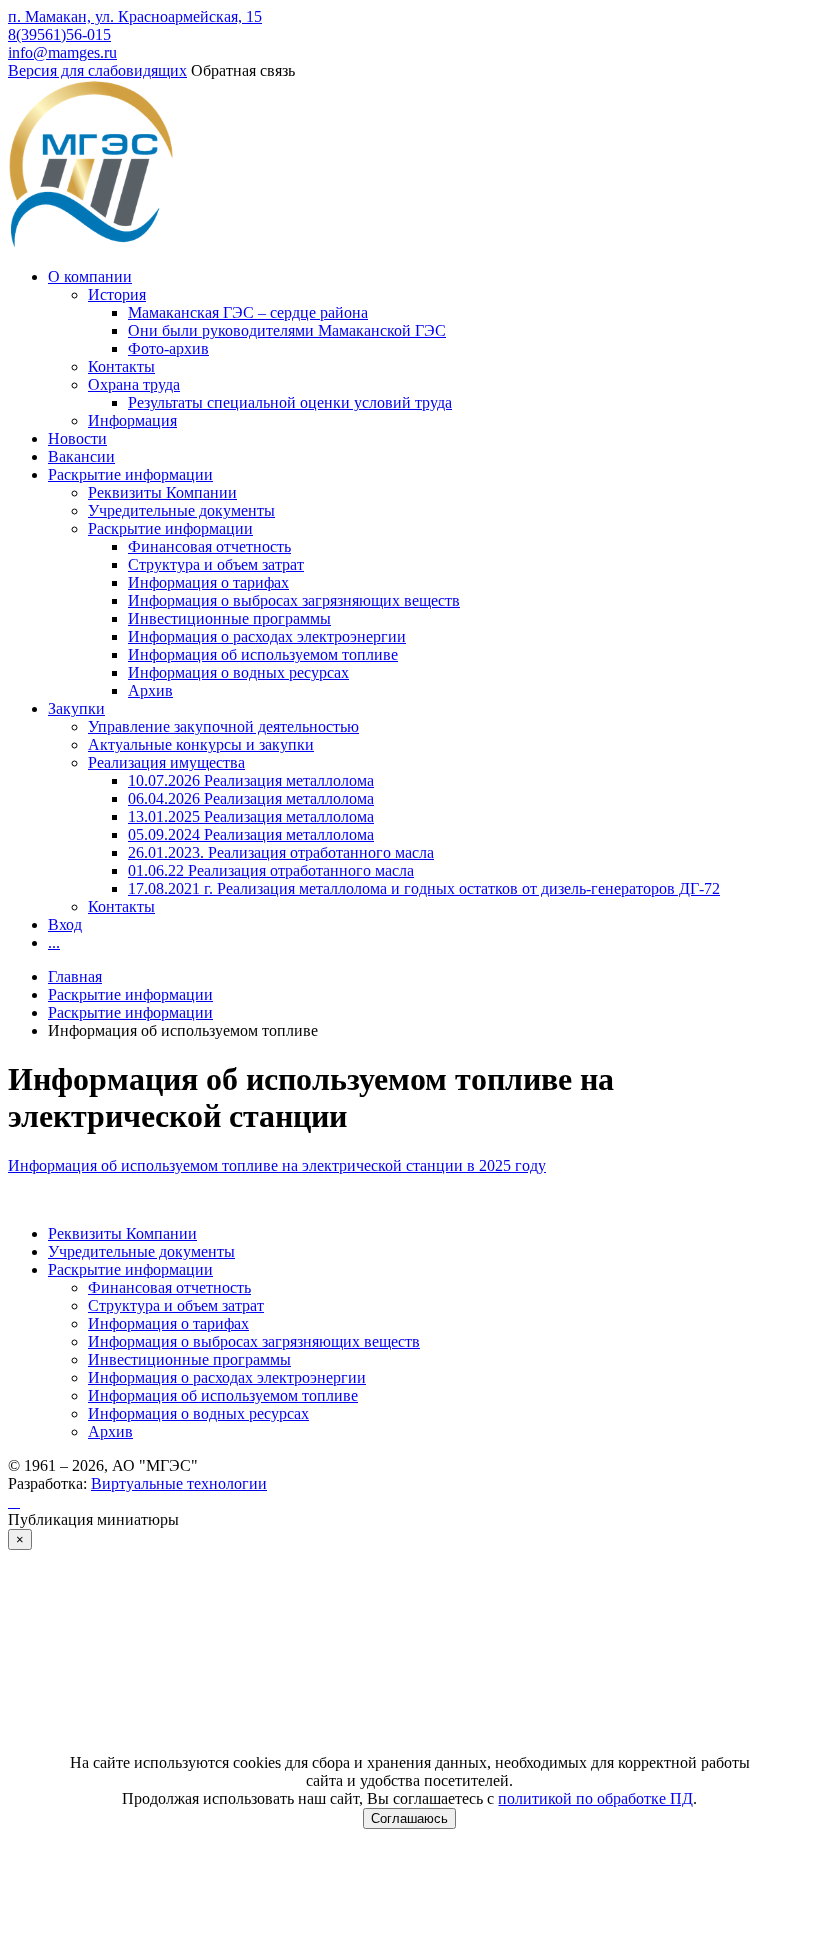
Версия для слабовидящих (97, 70)
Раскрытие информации (130, 474)
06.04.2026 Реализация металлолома (251, 798)
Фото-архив (168, 348)
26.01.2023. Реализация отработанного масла (281, 852)
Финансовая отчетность (209, 546)
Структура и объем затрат (216, 564)
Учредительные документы (181, 510)
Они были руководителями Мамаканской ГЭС (287, 330)
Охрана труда (134, 384)
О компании (90, 276)
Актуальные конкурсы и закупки (201, 744)
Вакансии (81, 456)
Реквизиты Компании (162, 492)
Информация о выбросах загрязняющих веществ (294, 600)
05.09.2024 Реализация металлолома (251, 834)
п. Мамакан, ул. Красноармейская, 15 (135, 16)
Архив (150, 690)
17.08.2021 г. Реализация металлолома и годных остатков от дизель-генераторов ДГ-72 (424, 888)
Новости (77, 438)
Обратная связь (243, 70)
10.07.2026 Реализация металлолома (251, 780)
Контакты (121, 366)
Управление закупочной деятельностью (223, 726)
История (117, 294)
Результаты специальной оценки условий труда (290, 402)
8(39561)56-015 (59, 34)
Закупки (76, 708)
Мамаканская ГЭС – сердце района (248, 312)
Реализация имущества (166, 762)
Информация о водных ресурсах (238, 672)
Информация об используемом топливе (263, 654)
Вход (65, 924)
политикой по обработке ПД (595, 1798)
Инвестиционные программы (229, 618)
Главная (75, 976)
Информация (132, 420)
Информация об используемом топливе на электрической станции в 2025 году (277, 1165)
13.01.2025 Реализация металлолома (251, 816)
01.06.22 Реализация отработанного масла (271, 870)
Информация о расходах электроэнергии (267, 636)
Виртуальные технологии (179, 1483)
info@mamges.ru (62, 52)
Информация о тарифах (208, 582)
